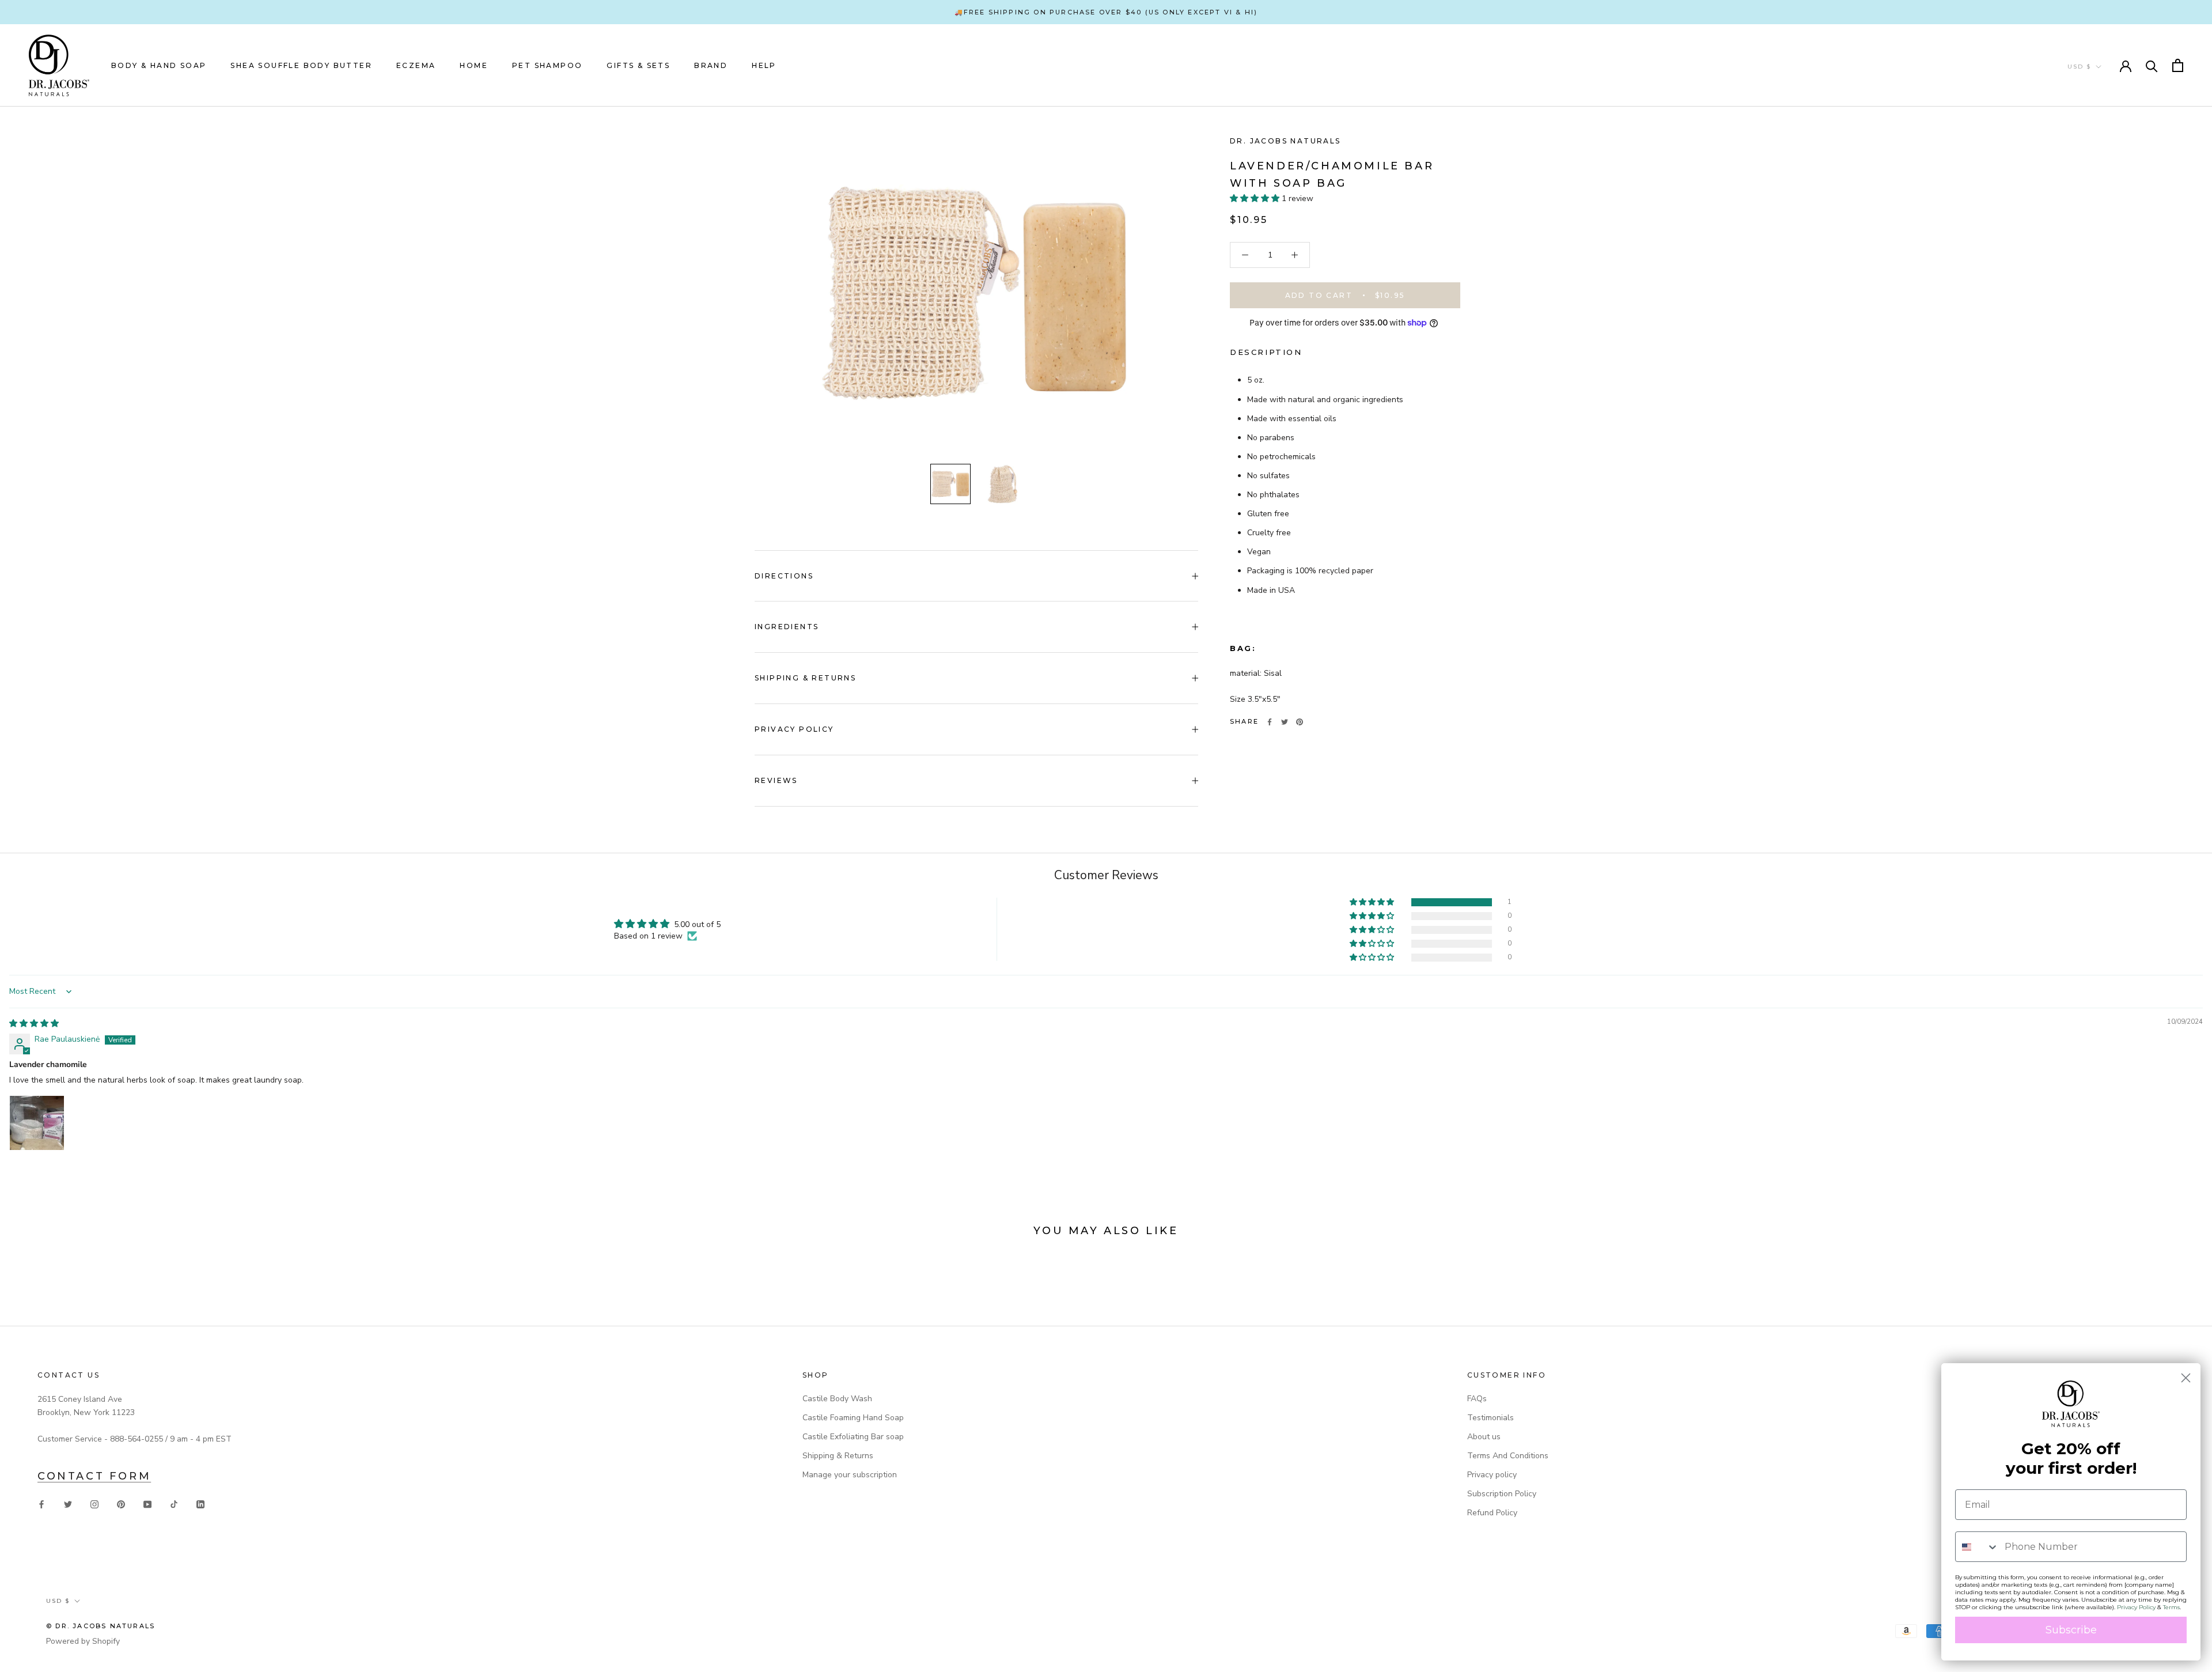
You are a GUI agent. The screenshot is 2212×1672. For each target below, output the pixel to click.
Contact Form (94, 1476)
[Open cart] (2178, 65)
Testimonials (1491, 1418)
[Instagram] (94, 1503)
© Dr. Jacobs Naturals (101, 1626)
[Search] (2152, 65)
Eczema (416, 65)
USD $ (2079, 67)
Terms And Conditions (1508, 1456)
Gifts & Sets (638, 65)
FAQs (1477, 1399)
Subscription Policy (1502, 1494)
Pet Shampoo (547, 65)
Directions (784, 576)
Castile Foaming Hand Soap (853, 1418)
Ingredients (787, 627)
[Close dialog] (2186, 1378)
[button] (1256, 198)
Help (764, 65)
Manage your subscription (850, 1475)
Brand (711, 65)
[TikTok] (174, 1503)
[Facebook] (1270, 722)
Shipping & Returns (805, 678)
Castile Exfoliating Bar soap (853, 1437)
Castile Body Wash (837, 1399)
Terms (2171, 1607)
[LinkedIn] (200, 1503)
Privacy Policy (794, 729)
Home (474, 65)
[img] (34, 1024)
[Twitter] (1285, 722)
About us (1484, 1437)
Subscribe (2071, 1630)
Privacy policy (1492, 1475)
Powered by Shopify (83, 1641)
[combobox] (1977, 1547)
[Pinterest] (1300, 722)
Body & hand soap (159, 65)
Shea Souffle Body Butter (301, 65)
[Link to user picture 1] (37, 1123)
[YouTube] (147, 1503)
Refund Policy (1492, 1513)
